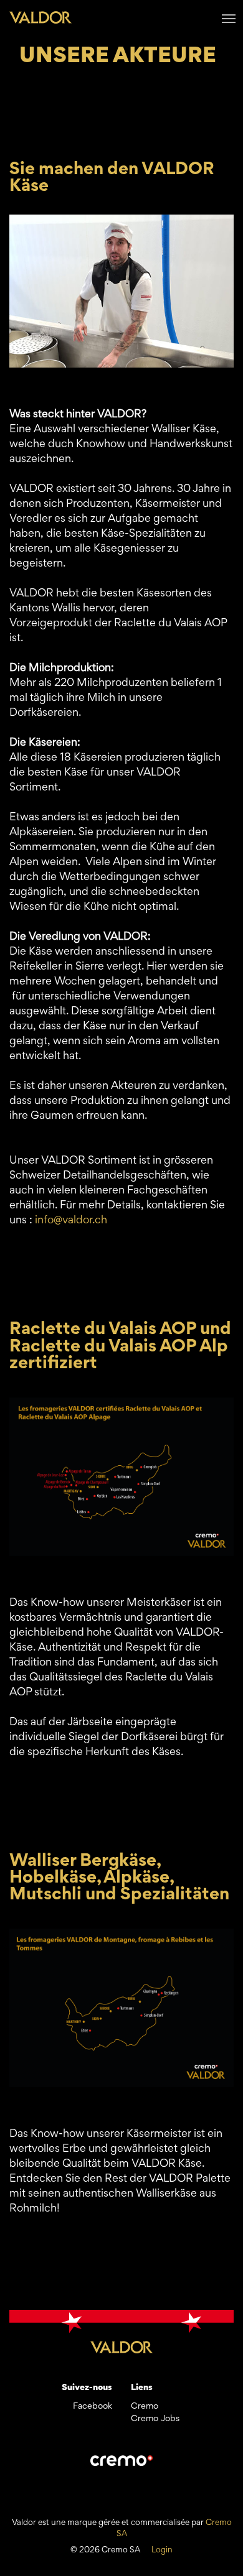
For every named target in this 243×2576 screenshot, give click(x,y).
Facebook (93, 2407)
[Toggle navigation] (229, 17)
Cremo (145, 2407)
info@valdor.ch (71, 1221)
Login (162, 2551)
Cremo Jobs (155, 2419)
